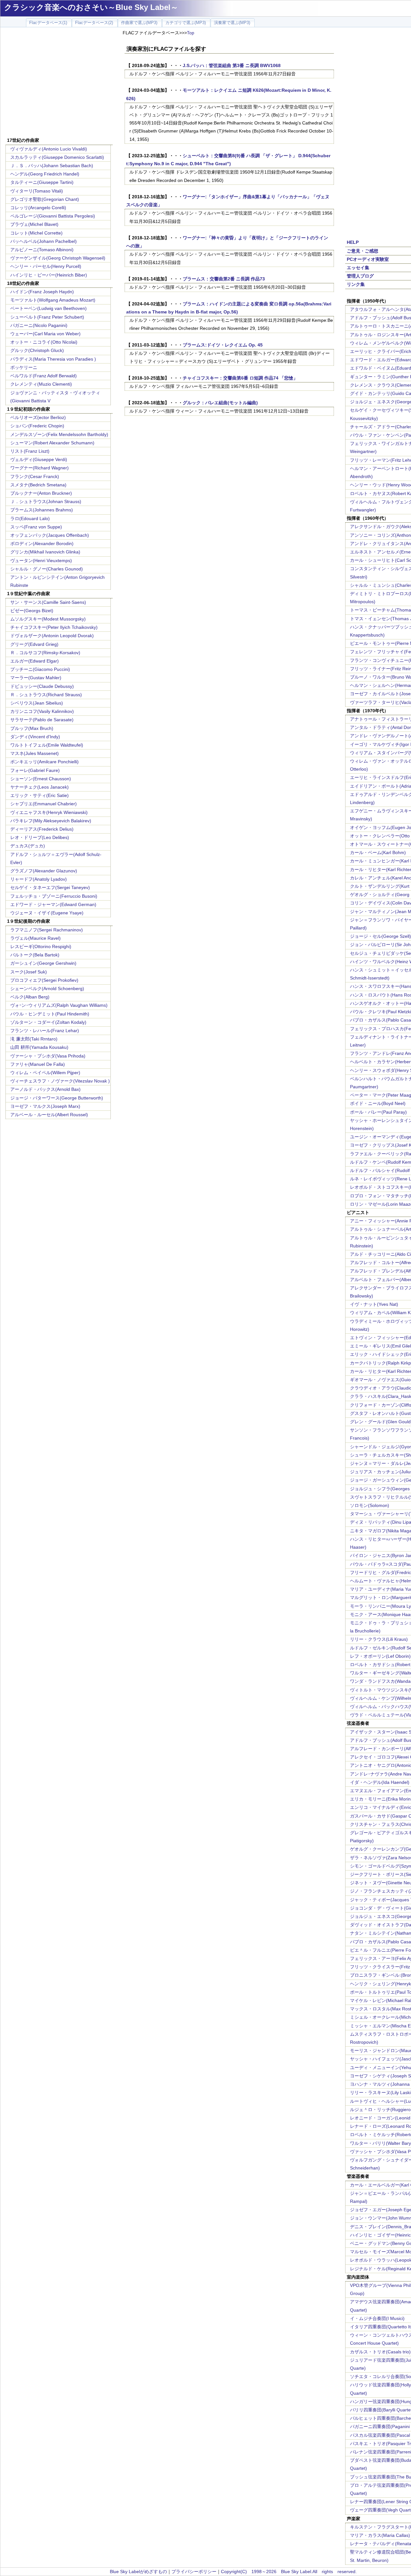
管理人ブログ (360, 276)
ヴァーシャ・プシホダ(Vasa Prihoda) (48, 1056)
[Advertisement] (59, 83)
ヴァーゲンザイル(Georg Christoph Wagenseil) (58, 258)
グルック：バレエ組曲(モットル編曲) (220, 403)
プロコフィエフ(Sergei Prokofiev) (44, 980)
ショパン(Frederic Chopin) (37, 426)
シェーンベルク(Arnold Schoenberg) (47, 988)
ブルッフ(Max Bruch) (32, 728)
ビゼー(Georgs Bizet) (32, 611)
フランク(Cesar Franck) (35, 476)
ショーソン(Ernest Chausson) (41, 779)
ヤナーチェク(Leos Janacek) (39, 787)
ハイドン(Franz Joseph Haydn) (42, 292)
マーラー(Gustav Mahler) (36, 678)
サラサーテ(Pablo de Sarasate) (42, 720)
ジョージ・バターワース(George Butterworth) (57, 1098)
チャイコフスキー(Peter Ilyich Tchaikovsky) (54, 627)
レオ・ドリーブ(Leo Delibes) (40, 837)
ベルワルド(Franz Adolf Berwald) (44, 376)
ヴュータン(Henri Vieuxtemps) (41, 561)
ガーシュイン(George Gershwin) (43, 963)
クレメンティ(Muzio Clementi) (41, 384)
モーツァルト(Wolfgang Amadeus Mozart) (53, 300)
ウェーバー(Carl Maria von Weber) (45, 334)
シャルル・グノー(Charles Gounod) (47, 569)
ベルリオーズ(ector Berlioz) (38, 417)
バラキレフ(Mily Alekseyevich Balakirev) (51, 821)
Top (191, 33)
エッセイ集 (358, 268)
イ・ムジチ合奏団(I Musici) (377, 2318)
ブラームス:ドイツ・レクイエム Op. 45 (223, 345)
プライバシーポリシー (194, 2572)
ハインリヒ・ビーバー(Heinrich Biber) (49, 275)
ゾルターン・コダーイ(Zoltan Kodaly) (48, 1022)
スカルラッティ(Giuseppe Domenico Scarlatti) (57, 157)
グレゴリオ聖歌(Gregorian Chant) (45, 199)
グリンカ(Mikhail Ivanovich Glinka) (45, 552)
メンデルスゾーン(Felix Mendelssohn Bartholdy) (59, 434)
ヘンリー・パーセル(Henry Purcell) (46, 266)
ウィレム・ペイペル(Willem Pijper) (45, 1073)
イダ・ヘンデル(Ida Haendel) (380, 1782)
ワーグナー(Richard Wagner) (39, 468)
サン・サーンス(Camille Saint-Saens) (48, 602)
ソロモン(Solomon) (370, 1505)
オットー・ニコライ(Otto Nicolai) (44, 342)
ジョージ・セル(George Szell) (380, 936)
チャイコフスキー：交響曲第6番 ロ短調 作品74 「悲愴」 (240, 378)
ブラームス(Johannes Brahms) (42, 510)
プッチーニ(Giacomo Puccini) (40, 669)
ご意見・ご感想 (363, 251)
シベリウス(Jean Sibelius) (37, 703)
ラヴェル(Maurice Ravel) (35, 938)
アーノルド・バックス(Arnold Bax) (45, 1089)
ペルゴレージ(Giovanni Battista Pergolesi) (53, 216)
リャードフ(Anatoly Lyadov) (39, 879)
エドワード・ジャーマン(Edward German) (53, 904)
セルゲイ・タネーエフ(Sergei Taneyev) (50, 887)
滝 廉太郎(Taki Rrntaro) (34, 1039)
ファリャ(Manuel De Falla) (38, 1064)
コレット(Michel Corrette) (36, 233)
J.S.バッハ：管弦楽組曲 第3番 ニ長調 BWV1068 (232, 65)
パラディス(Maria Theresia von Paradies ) (53, 359)
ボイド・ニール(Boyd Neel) (378, 1103)
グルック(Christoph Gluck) (37, 350)
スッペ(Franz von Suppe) (36, 527)
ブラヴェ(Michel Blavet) (34, 224)
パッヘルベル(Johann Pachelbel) (44, 241)
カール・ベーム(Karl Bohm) (378, 852)
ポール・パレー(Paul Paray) (378, 1112)
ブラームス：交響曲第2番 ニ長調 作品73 (224, 279)
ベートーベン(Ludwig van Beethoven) (48, 308)
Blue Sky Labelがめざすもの (138, 2572)
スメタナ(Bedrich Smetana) (38, 485)
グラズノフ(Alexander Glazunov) (44, 871)
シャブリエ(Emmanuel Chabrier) (44, 804)
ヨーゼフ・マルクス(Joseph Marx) (45, 1106)
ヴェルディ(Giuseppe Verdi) (39, 459)
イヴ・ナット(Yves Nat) (374, 1304)
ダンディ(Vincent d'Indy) (35, 737)
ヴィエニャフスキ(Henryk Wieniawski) (49, 812)
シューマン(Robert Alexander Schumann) (52, 443)
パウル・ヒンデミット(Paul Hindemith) (50, 1014)
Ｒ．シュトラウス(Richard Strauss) (46, 695)
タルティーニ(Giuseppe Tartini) (42, 182)
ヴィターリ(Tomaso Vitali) (37, 191)
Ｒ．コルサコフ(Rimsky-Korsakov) (45, 653)
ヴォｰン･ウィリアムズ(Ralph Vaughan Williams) (59, 1005)
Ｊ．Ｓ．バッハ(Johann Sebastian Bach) (52, 166)
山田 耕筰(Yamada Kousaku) (39, 1047)
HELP (353, 242)
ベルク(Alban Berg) (30, 997)
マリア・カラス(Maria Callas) (380, 2535)
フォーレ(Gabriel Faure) (35, 770)
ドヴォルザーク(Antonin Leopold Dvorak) (52, 636)
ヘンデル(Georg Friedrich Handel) (45, 174)
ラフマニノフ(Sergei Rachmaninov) (47, 930)
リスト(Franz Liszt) (30, 451)
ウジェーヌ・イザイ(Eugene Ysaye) (47, 913)
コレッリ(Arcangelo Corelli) (38, 208)
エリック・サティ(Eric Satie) (39, 795)
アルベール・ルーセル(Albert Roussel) (49, 1115)
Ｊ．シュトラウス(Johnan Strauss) (46, 501)
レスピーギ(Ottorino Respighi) (41, 946)
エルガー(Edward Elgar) (35, 661)
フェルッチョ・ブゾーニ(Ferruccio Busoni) (54, 896)
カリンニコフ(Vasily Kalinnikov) (42, 711)
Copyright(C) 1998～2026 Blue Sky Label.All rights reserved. (289, 2572)
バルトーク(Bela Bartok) (35, 955)
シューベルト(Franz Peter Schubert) (47, 317)
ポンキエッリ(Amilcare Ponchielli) (44, 762)
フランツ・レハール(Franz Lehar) (45, 1031)
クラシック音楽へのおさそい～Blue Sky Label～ (91, 7)
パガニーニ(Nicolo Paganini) (39, 325)
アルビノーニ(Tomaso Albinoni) (42, 250)
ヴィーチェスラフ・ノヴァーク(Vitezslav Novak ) (60, 1081)
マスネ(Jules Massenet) (35, 753)
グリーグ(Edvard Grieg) (34, 644)
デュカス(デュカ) (28, 846)
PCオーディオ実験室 (368, 259)
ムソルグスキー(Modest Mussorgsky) (48, 619)
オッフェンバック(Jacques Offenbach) (50, 535)
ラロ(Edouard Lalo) (30, 518)
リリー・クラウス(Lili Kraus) (379, 1639)
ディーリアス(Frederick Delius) (42, 829)
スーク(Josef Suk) (29, 972)
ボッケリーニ (24, 367)
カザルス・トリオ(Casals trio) (380, 2352)
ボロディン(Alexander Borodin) (42, 543)
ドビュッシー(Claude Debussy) (42, 686)
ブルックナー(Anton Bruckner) (41, 493)
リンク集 (356, 284)
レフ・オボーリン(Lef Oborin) (380, 1656)
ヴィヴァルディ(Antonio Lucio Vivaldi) (49, 149)
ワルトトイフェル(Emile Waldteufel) (47, 745)
